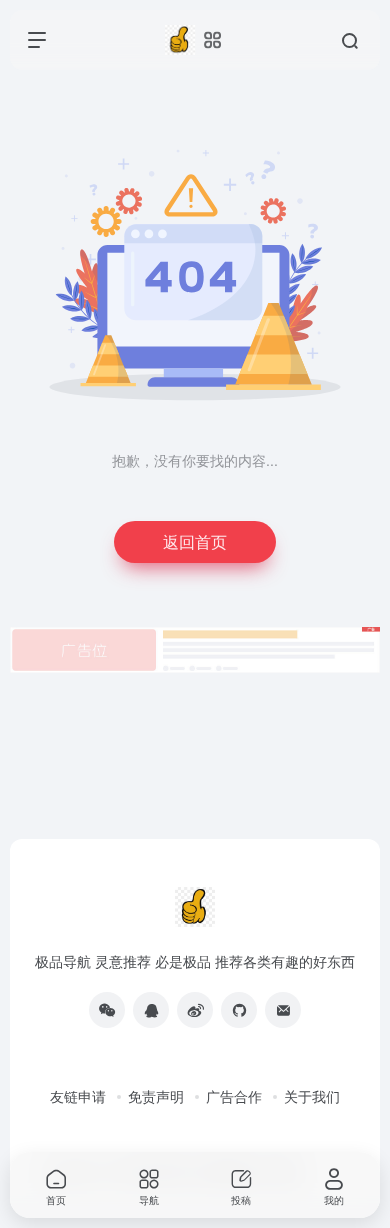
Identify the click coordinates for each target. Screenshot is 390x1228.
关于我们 (312, 1096)
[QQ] (151, 1010)
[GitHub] (239, 1010)
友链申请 (78, 1096)
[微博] (195, 1010)
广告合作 (234, 1096)
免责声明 (156, 1096)
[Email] (283, 1010)
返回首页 (195, 541)
